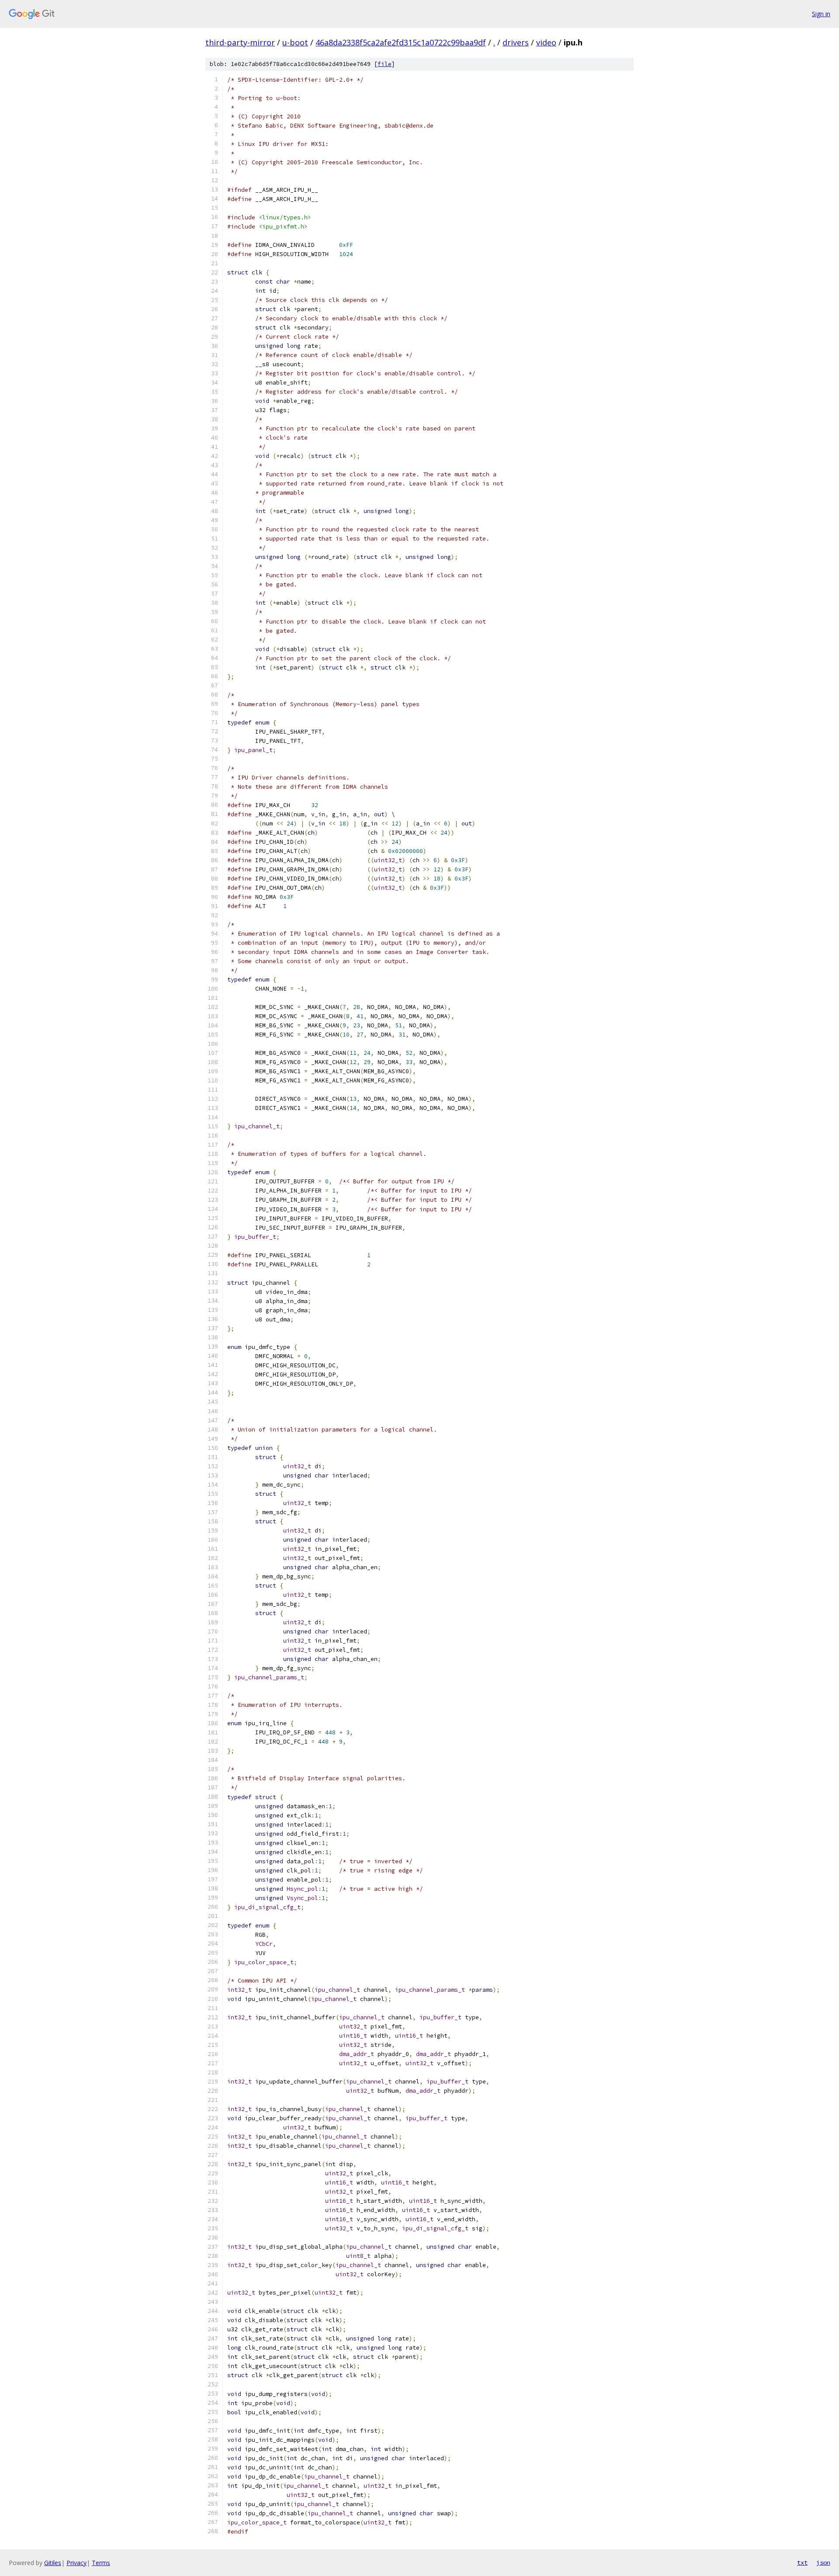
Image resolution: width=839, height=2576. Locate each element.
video (546, 42)
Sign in (821, 14)
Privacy (76, 2563)
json (823, 2562)
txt (802, 2562)
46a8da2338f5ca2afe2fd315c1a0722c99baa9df (401, 42)
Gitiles (53, 2563)
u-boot (295, 42)
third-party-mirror (240, 42)
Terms (101, 2563)
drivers (516, 42)
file (385, 64)
